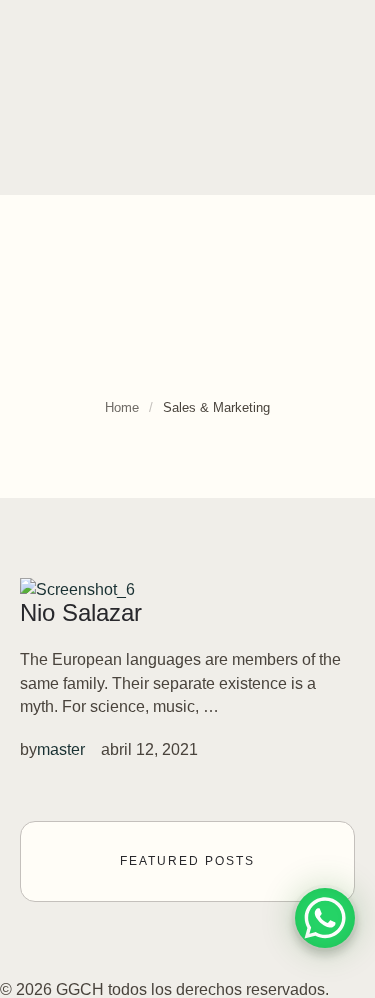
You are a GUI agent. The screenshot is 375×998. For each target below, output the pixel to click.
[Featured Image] (77, 589)
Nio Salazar (81, 612)
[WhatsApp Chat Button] (325, 918)
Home (122, 407)
